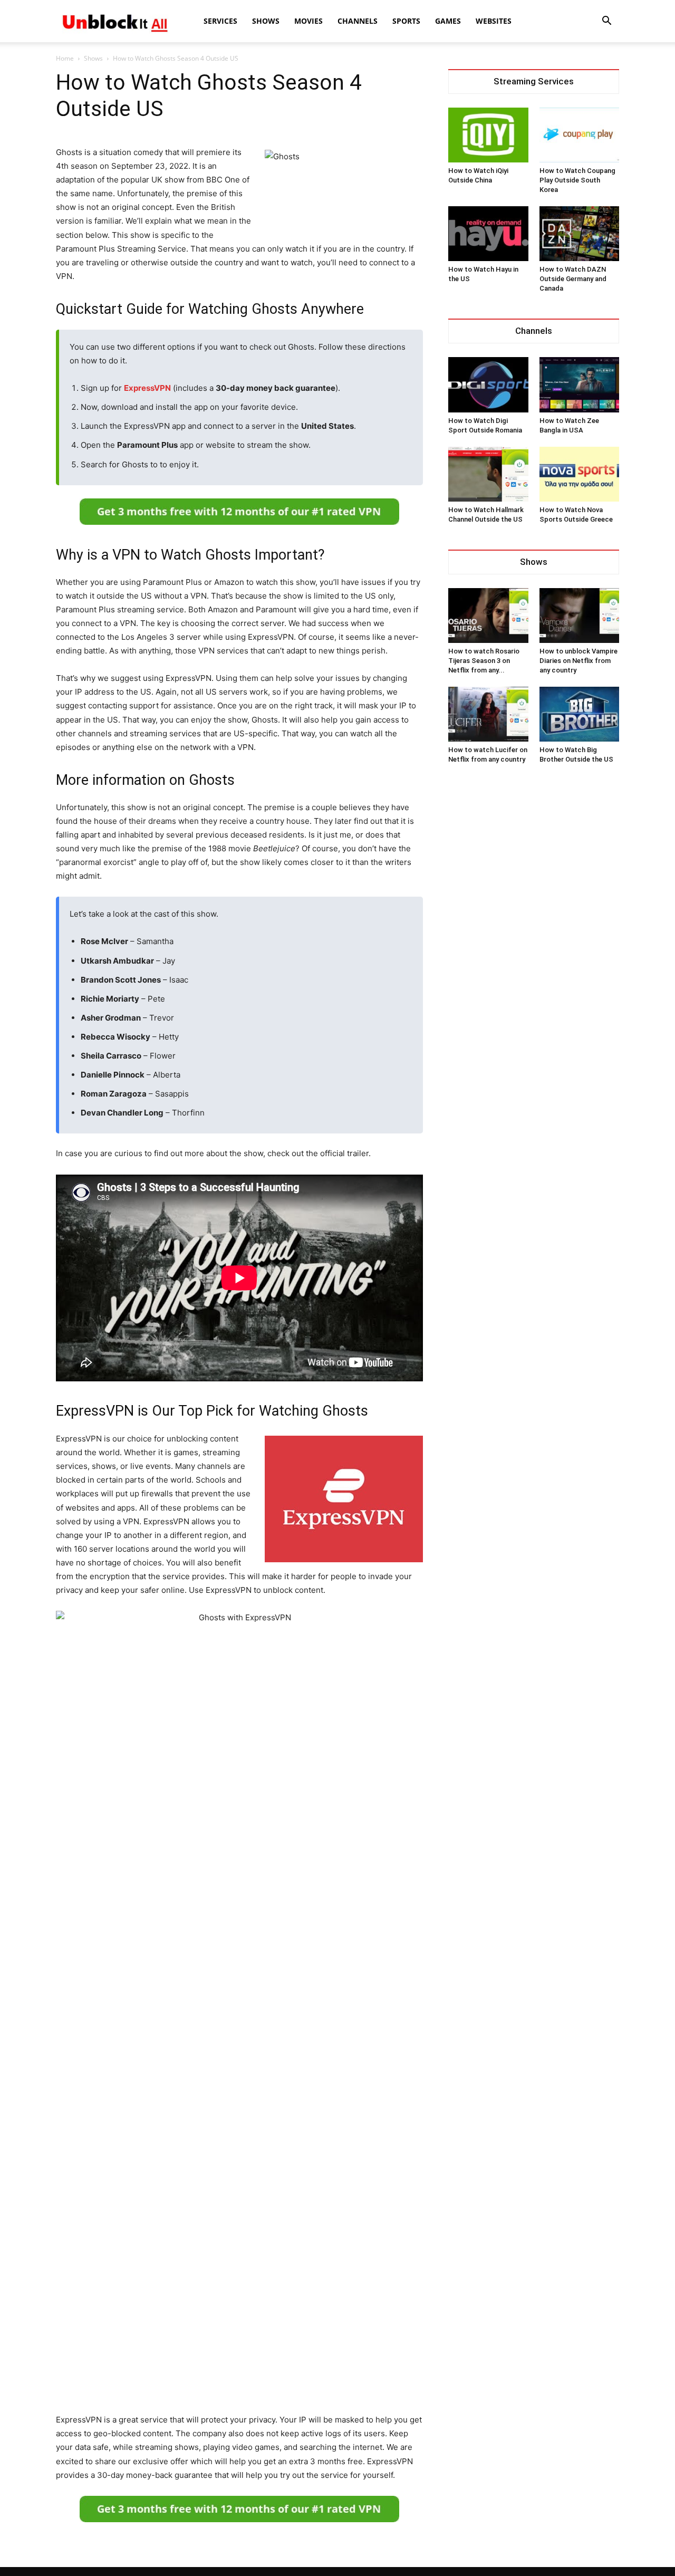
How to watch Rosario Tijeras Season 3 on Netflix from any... (484, 661)
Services (220, 21)
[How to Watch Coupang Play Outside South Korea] (580, 135)
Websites (494, 21)
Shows (266, 21)
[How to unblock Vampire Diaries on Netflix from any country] (580, 616)
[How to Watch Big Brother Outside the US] (580, 714)
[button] (606, 22)
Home (65, 58)
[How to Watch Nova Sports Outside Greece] (580, 474)
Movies (308, 21)
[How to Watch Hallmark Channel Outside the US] (488, 474)
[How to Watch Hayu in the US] (488, 234)
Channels (358, 21)
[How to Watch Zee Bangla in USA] (580, 385)
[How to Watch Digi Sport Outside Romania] (488, 385)
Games (448, 21)
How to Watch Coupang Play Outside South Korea (577, 180)
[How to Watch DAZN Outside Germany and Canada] (580, 234)
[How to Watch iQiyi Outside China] (488, 135)
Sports (406, 21)
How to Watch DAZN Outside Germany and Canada (573, 279)
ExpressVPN (147, 388)
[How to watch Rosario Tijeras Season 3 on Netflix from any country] (488, 616)
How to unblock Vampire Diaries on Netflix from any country (578, 661)
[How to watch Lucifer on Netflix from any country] (488, 714)
